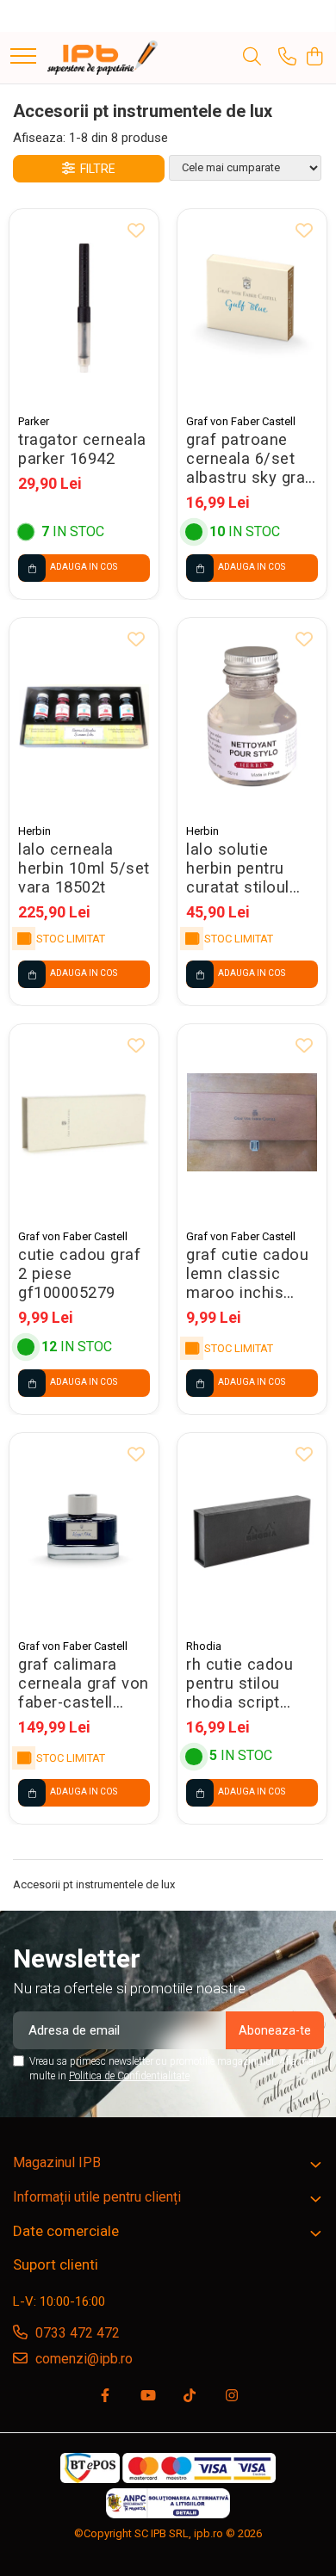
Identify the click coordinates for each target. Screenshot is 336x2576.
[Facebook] (105, 2397)
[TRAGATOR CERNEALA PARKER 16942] (84, 308)
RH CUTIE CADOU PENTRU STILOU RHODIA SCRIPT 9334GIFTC (240, 1683)
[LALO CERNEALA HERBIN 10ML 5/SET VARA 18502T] (84, 717)
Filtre (95, 169)
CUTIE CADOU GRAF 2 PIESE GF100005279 (79, 1274)
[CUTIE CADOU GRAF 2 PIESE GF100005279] (84, 1123)
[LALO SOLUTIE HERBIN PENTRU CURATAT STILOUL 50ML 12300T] (252, 717)
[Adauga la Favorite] (136, 232)
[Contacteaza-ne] (287, 58)
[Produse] (23, 57)
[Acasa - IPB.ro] (103, 58)
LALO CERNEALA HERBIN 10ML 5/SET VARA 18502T (84, 868)
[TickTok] (190, 2397)
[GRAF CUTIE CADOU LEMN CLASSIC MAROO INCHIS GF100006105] (252, 1123)
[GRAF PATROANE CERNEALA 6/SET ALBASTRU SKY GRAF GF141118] (252, 308)
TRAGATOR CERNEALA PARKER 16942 (82, 449)
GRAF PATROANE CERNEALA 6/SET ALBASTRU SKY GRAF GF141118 (249, 459)
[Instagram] (232, 2397)
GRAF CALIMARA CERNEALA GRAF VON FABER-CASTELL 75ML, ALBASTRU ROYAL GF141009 (84, 1683)
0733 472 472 (76, 2333)
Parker (34, 421)
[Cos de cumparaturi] (314, 58)
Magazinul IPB (57, 2162)
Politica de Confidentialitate (129, 2076)
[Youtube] (147, 2397)
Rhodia (204, 1646)
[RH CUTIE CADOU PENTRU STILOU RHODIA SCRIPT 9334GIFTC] (252, 1532)
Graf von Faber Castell (241, 421)
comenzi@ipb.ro (82, 2359)
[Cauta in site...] (252, 58)
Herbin (34, 831)
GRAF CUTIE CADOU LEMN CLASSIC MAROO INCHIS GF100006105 (247, 1274)
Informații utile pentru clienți (97, 2197)
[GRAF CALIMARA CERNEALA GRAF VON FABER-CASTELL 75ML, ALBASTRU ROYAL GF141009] (84, 1532)
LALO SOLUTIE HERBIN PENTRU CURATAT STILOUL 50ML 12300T (238, 868)
